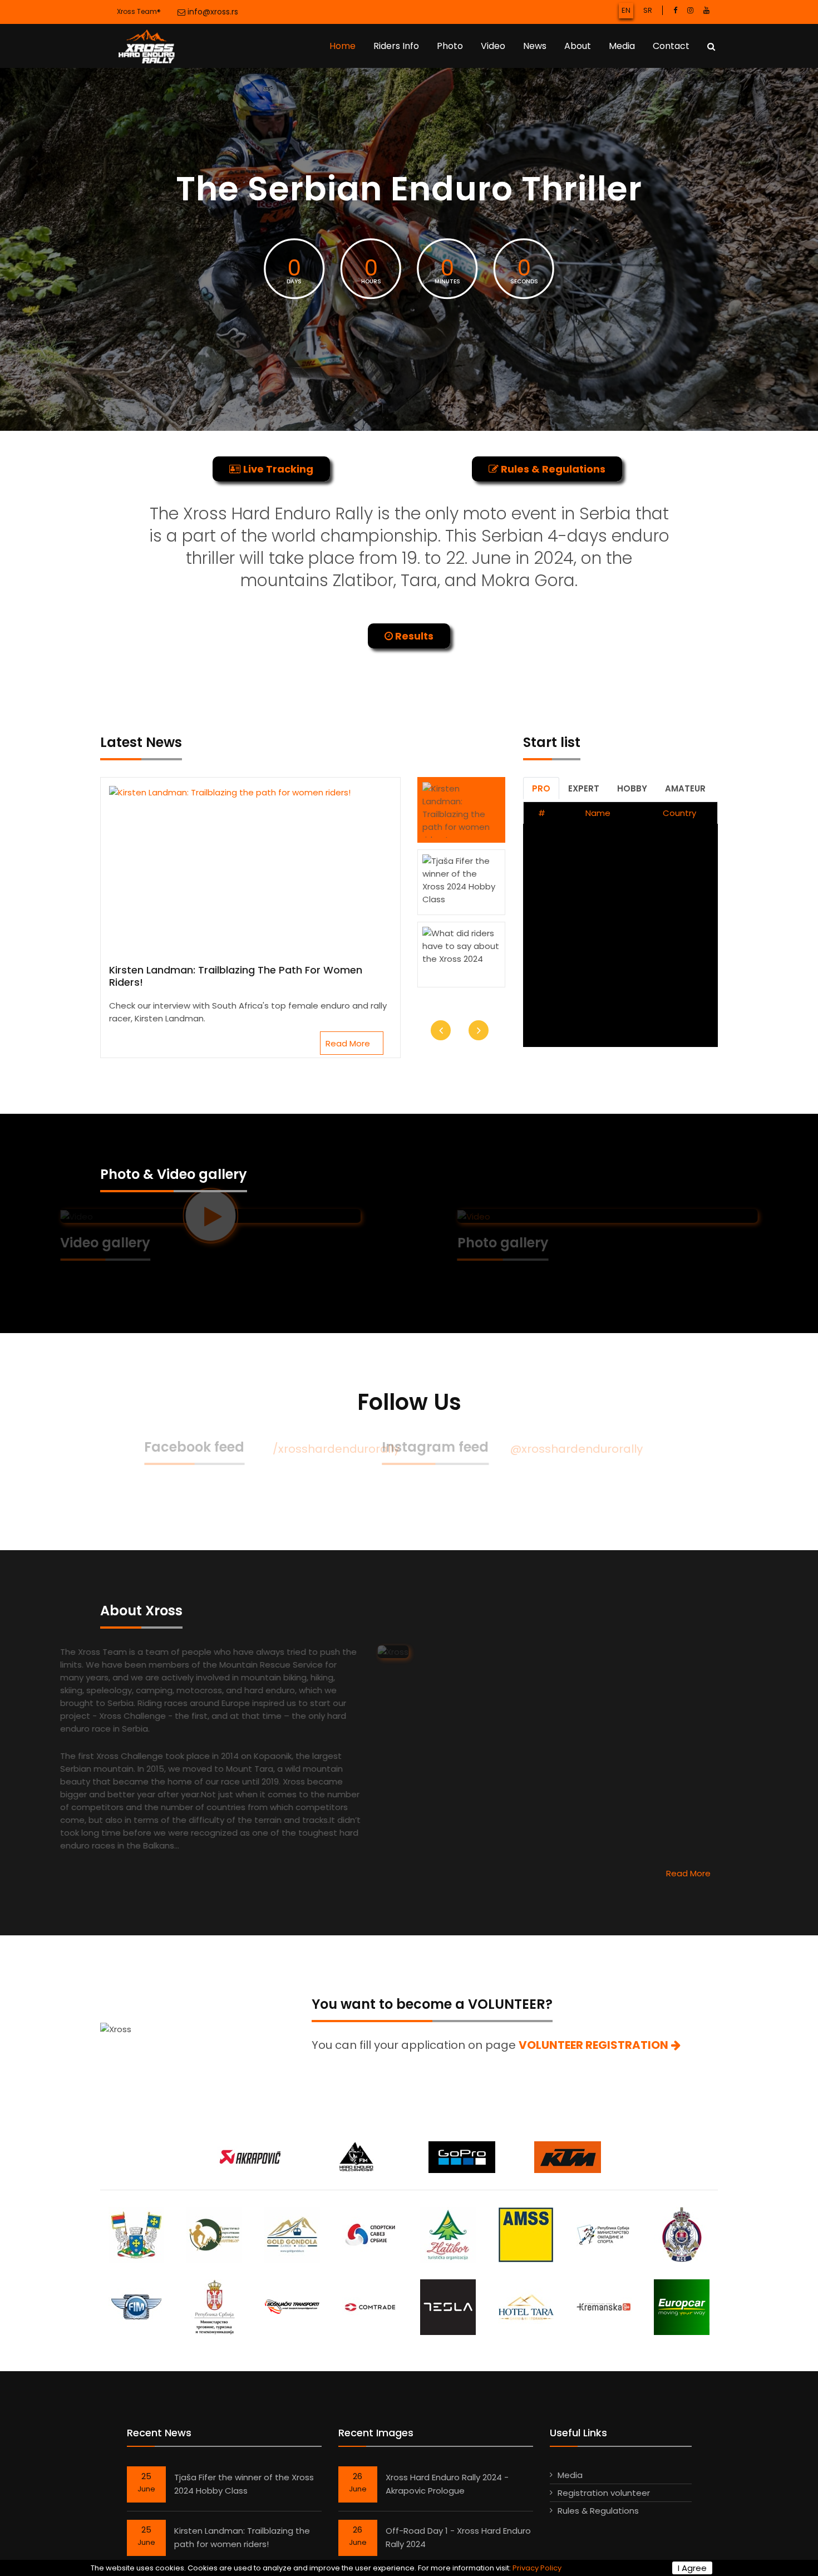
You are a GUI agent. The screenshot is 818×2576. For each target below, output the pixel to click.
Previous (441, 1030)
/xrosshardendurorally (297, 1449)
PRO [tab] (541, 788)
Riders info (396, 46)
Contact (671, 46)
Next (479, 1030)
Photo (450, 46)
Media (622, 46)
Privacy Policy (537, 2568)
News (535, 46)
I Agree (692, 2568)
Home (343, 46)
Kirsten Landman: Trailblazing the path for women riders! (236, 976)
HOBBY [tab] (632, 788)
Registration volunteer (604, 2493)
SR (648, 10)
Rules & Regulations (598, 2511)
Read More (349, 1043)
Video (493, 46)
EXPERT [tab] (584, 788)
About (578, 46)
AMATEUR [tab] (685, 788)
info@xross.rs (212, 12)
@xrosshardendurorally (617, 1449)
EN (626, 10)
